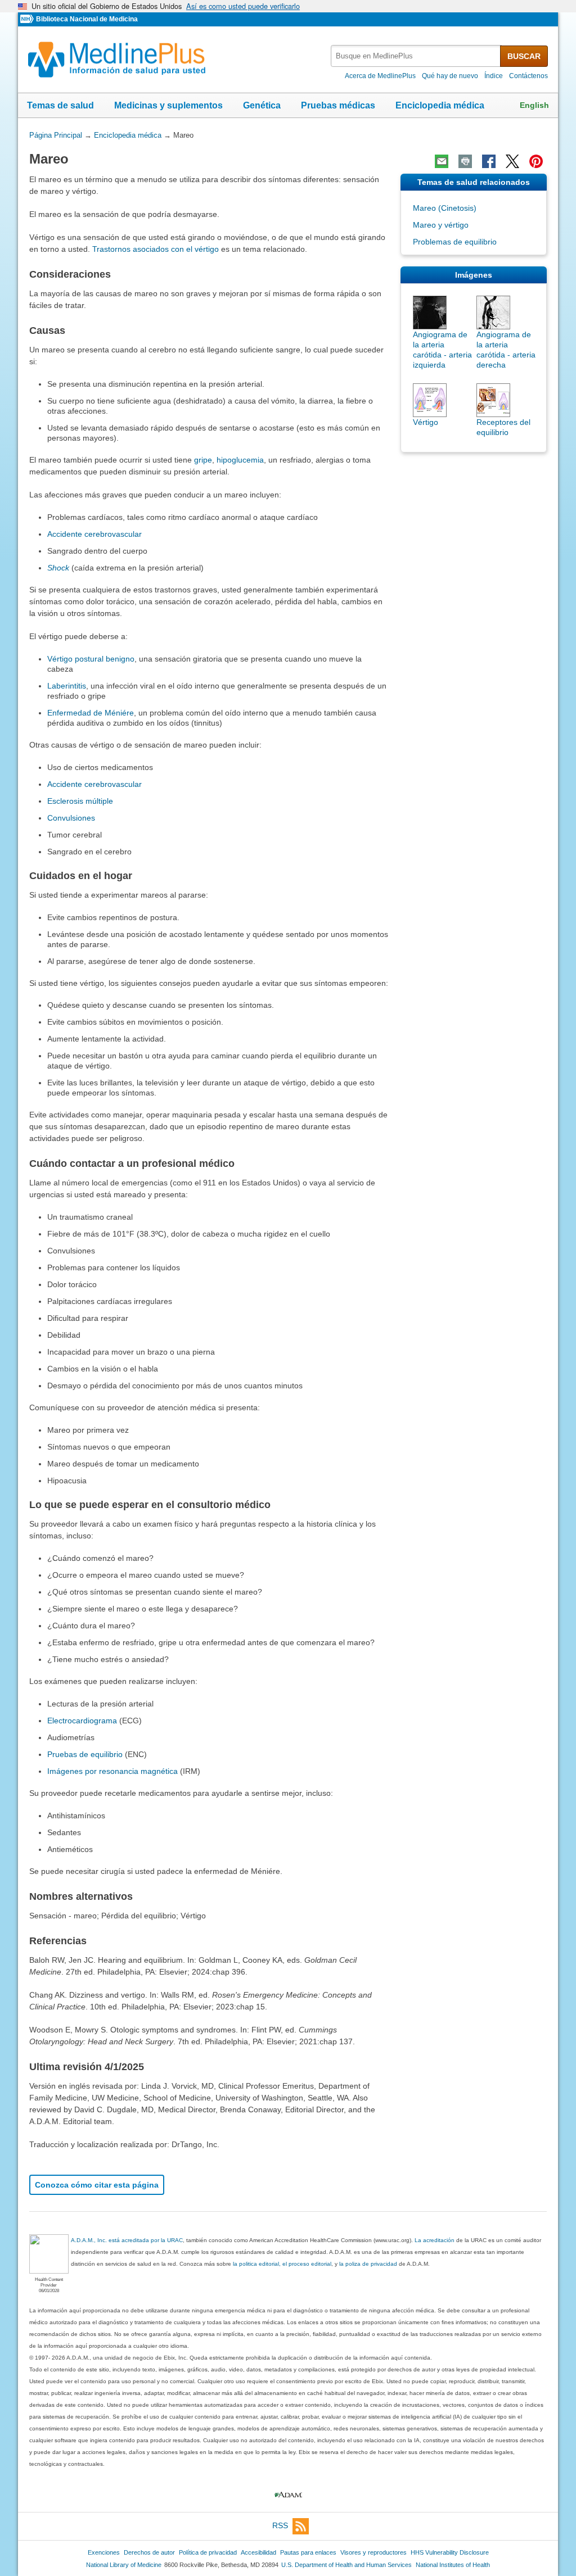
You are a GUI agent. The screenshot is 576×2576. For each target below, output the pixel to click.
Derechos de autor (149, 2552)
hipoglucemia (240, 460)
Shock (58, 568)
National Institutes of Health (453, 2565)
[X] (512, 161)
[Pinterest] (536, 161)
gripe (203, 460)
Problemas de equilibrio (455, 242)
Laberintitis (67, 686)
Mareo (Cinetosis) (445, 208)
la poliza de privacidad (368, 2264)
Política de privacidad (208, 2552)
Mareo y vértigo (441, 225)
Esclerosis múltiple (80, 801)
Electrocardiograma (82, 1721)
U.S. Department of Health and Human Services (346, 2565)
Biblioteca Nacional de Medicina (87, 19)
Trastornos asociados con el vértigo (156, 249)
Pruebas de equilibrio (85, 1754)
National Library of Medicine (124, 2565)
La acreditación (435, 2240)
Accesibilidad (258, 2552)
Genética (262, 105)
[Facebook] (489, 161)
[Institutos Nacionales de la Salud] (28, 19)
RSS (280, 2525)
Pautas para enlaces (308, 2552)
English (534, 105)
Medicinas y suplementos (168, 105)
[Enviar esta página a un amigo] (442, 161)
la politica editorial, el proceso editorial (282, 2264)
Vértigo (426, 422)
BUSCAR (524, 56)
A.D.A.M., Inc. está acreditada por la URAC (127, 2240)
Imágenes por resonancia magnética (112, 1771)
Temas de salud (60, 105)
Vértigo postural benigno (91, 659)
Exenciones (104, 2552)
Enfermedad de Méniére (91, 713)
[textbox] (416, 56)
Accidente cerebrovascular (94, 534)
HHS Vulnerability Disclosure (450, 2552)
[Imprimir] (465, 161)
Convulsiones (71, 818)
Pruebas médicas (338, 105)
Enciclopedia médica (440, 105)
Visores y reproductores (373, 2552)
